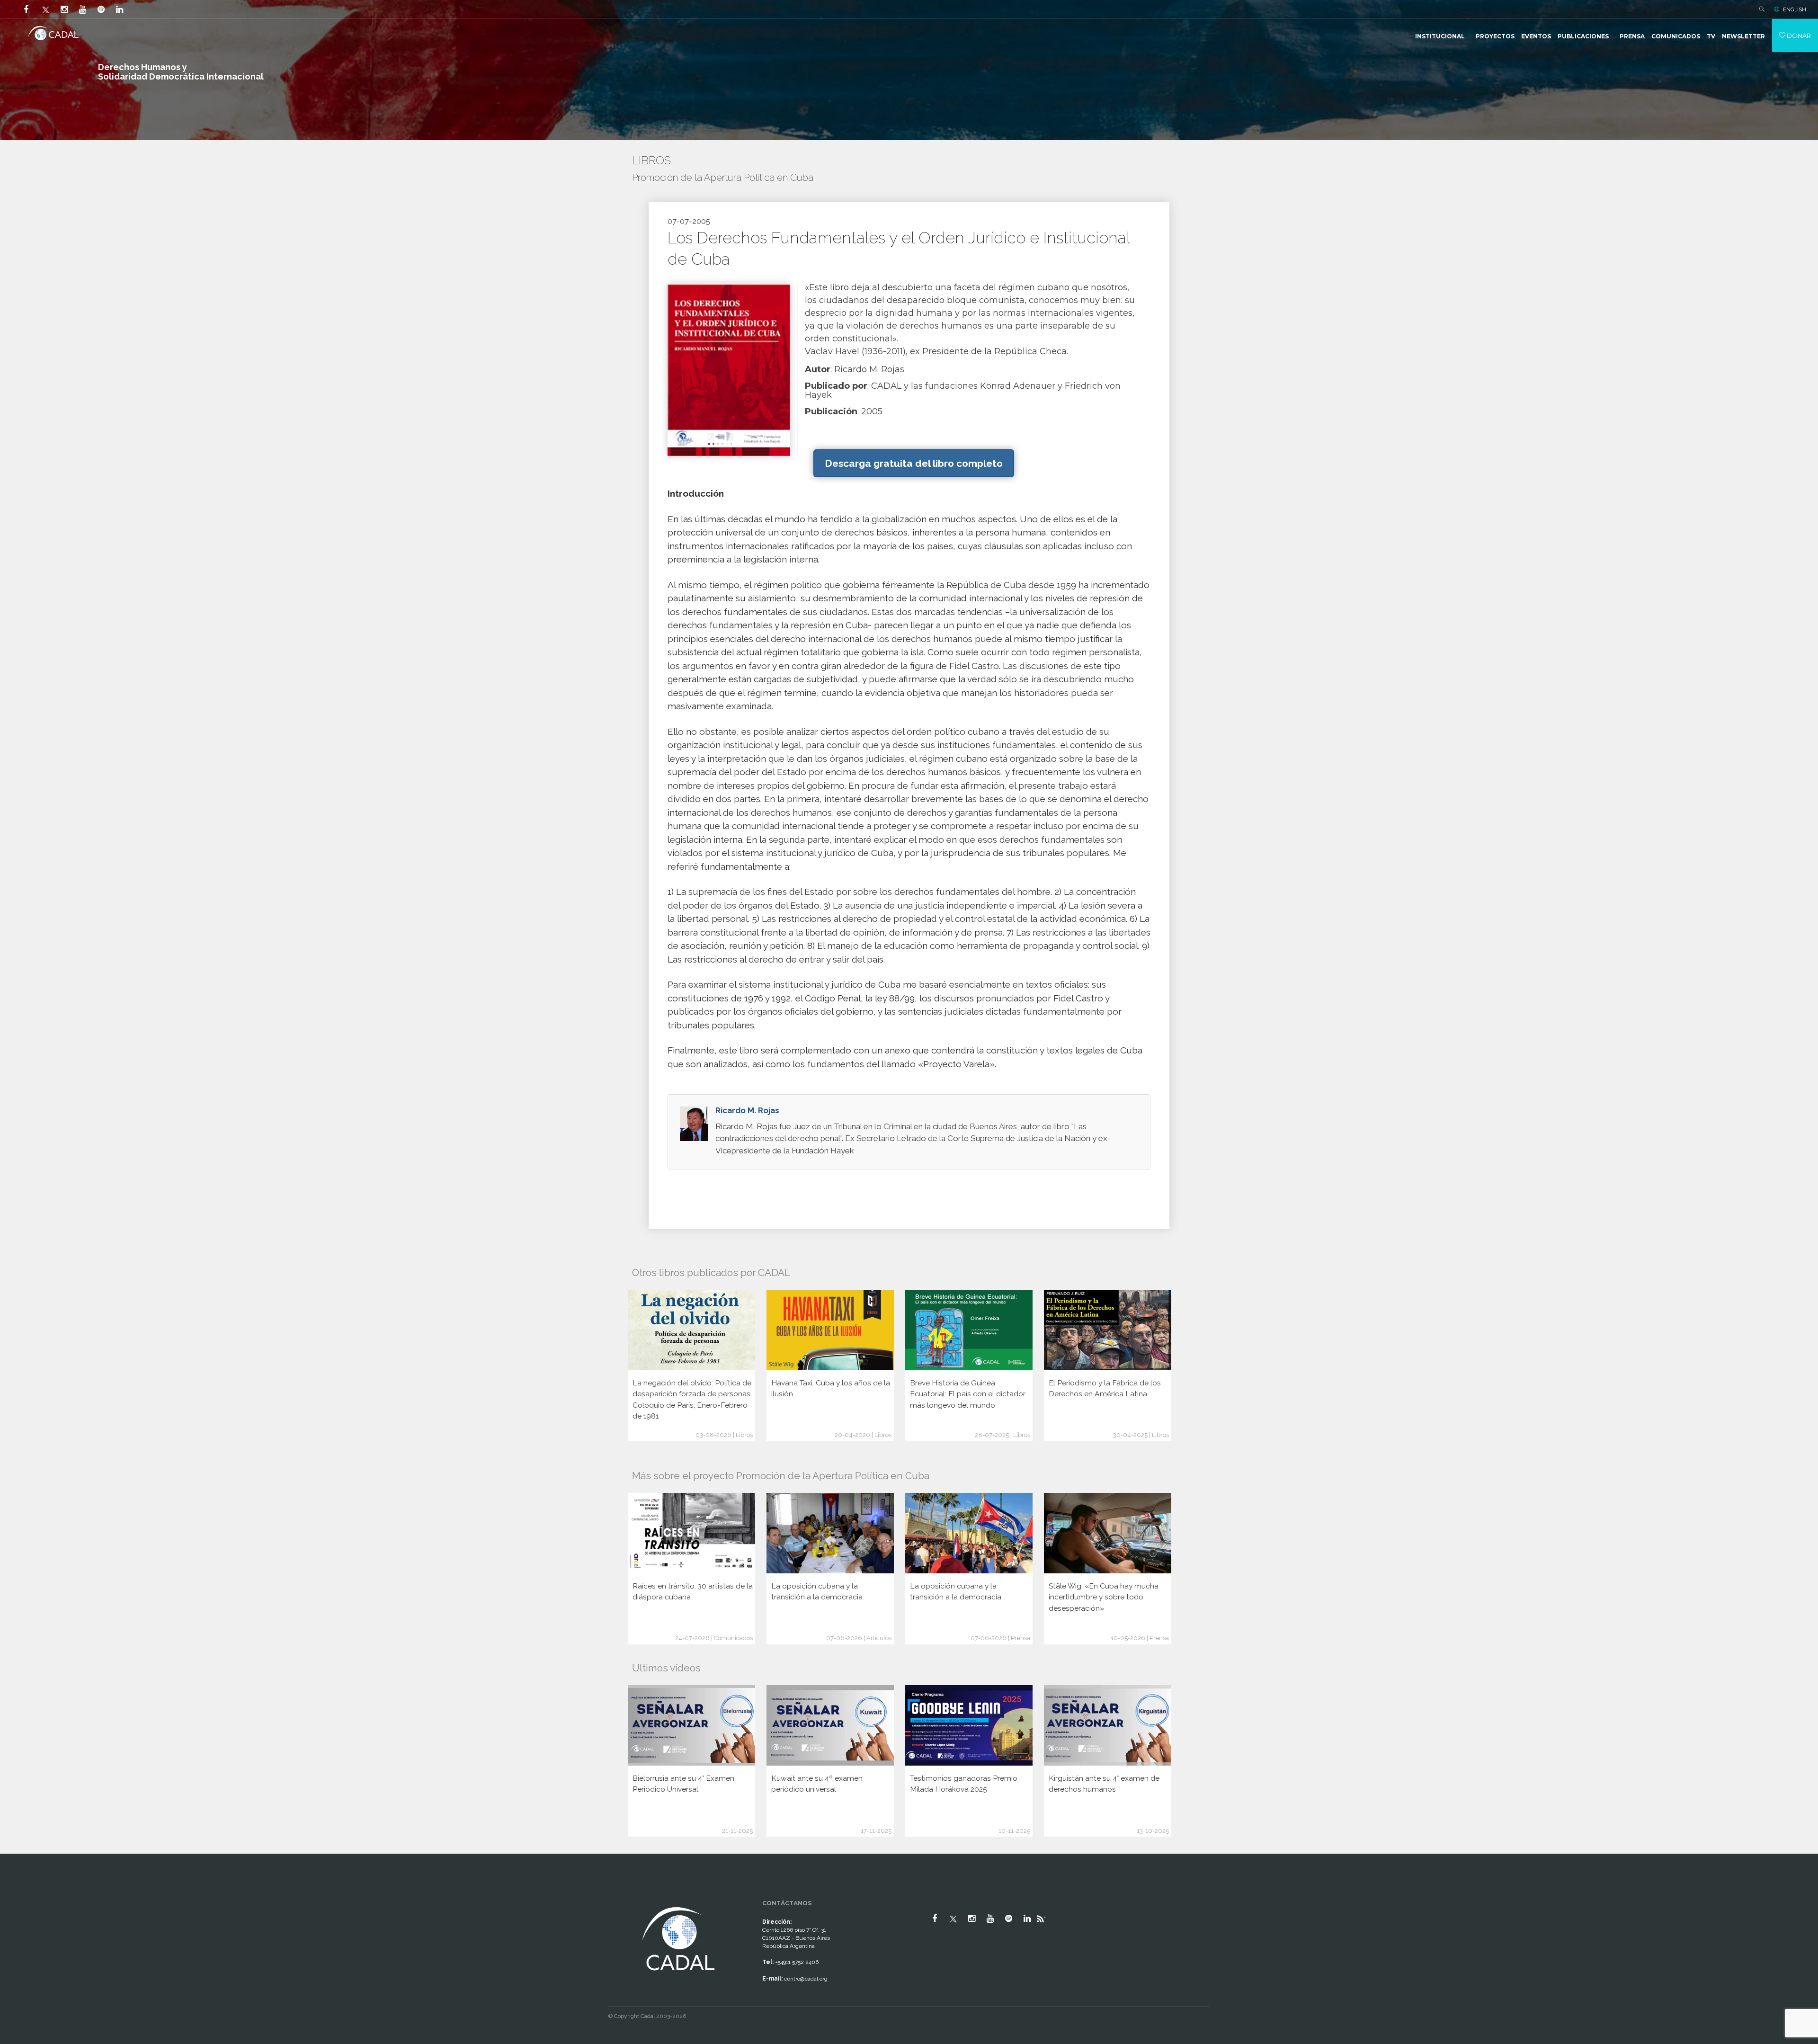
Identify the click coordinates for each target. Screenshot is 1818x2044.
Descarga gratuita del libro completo (914, 463)
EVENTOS (1536, 36)
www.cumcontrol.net (18, 1896)
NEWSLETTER (1743, 36)
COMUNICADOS (1676, 36)
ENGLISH (1795, 9)
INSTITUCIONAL (1440, 36)
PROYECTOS (1495, 36)
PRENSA (1632, 36)
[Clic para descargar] (729, 369)
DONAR (1798, 36)
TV (1711, 36)
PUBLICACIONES (1583, 36)
